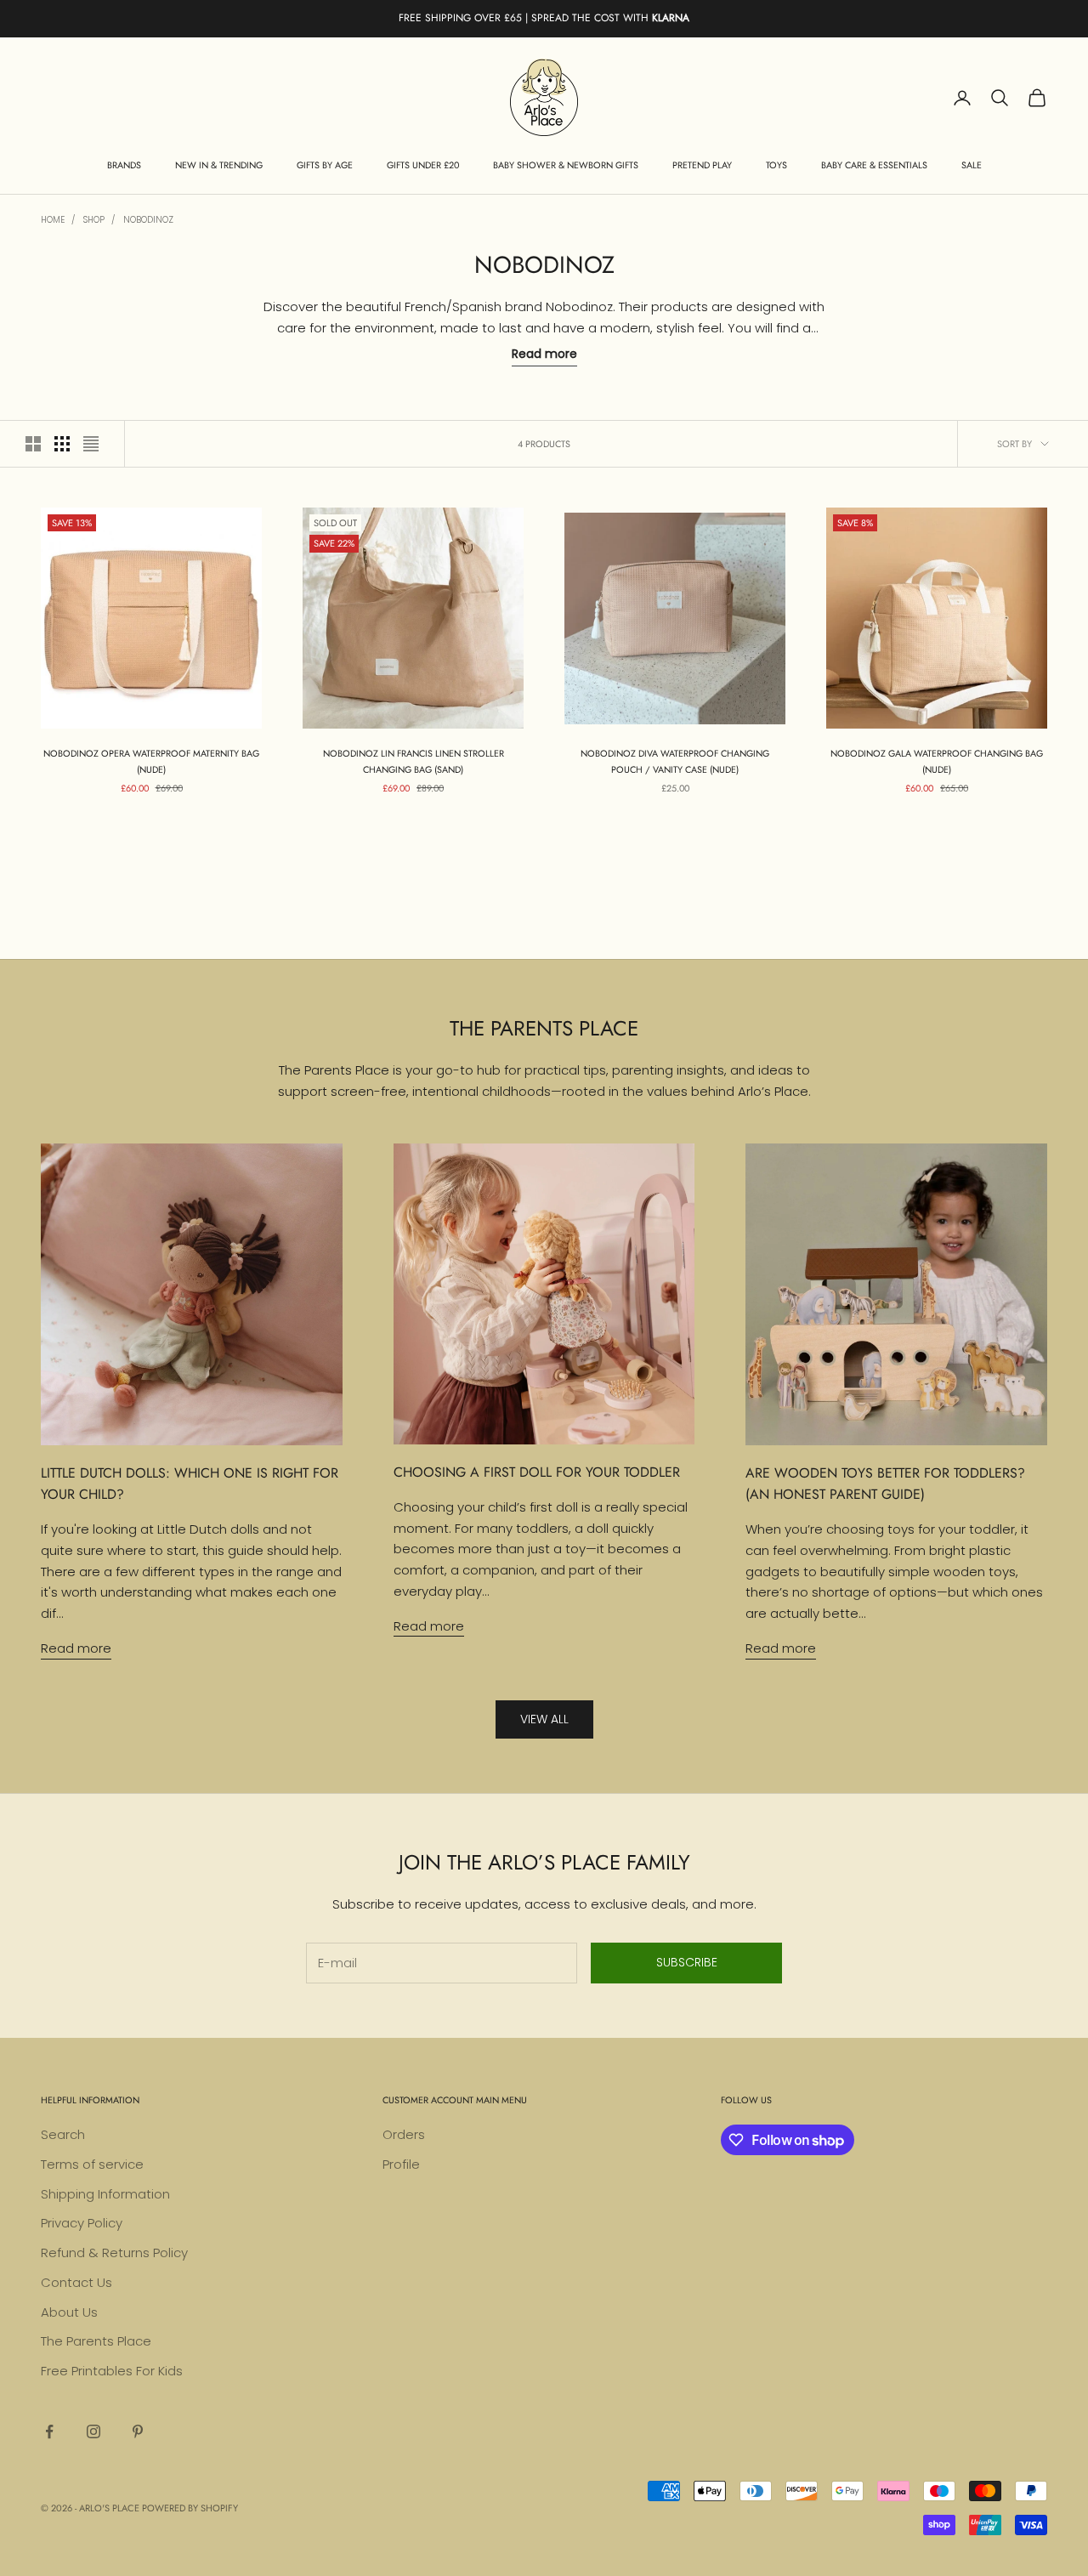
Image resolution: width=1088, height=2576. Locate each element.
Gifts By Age (325, 165)
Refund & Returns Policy (114, 2253)
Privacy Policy (82, 2223)
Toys (776, 165)
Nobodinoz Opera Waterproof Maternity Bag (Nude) (151, 761)
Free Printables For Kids (112, 2371)
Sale (972, 165)
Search (63, 2134)
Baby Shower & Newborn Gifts (566, 165)
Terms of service (92, 2164)
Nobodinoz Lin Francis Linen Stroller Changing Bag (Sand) (414, 761)
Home (53, 220)
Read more (76, 1648)
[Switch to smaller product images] (62, 444)
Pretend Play (702, 165)
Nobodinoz (148, 220)
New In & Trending (219, 165)
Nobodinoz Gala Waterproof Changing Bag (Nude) (937, 761)
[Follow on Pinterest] (138, 2431)
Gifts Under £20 (423, 165)
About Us (69, 2312)
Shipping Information (105, 2194)
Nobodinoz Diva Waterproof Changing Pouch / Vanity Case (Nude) (675, 761)
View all (544, 1719)
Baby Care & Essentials (874, 165)
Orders (404, 2134)
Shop (94, 220)
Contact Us (76, 2282)
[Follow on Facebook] (49, 2431)
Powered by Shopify (190, 2508)
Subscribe (687, 1962)
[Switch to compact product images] (91, 444)
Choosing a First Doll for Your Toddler (537, 1472)
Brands (124, 165)
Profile (401, 2164)
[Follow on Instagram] (93, 2431)
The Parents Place (96, 2341)
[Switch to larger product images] (33, 444)
